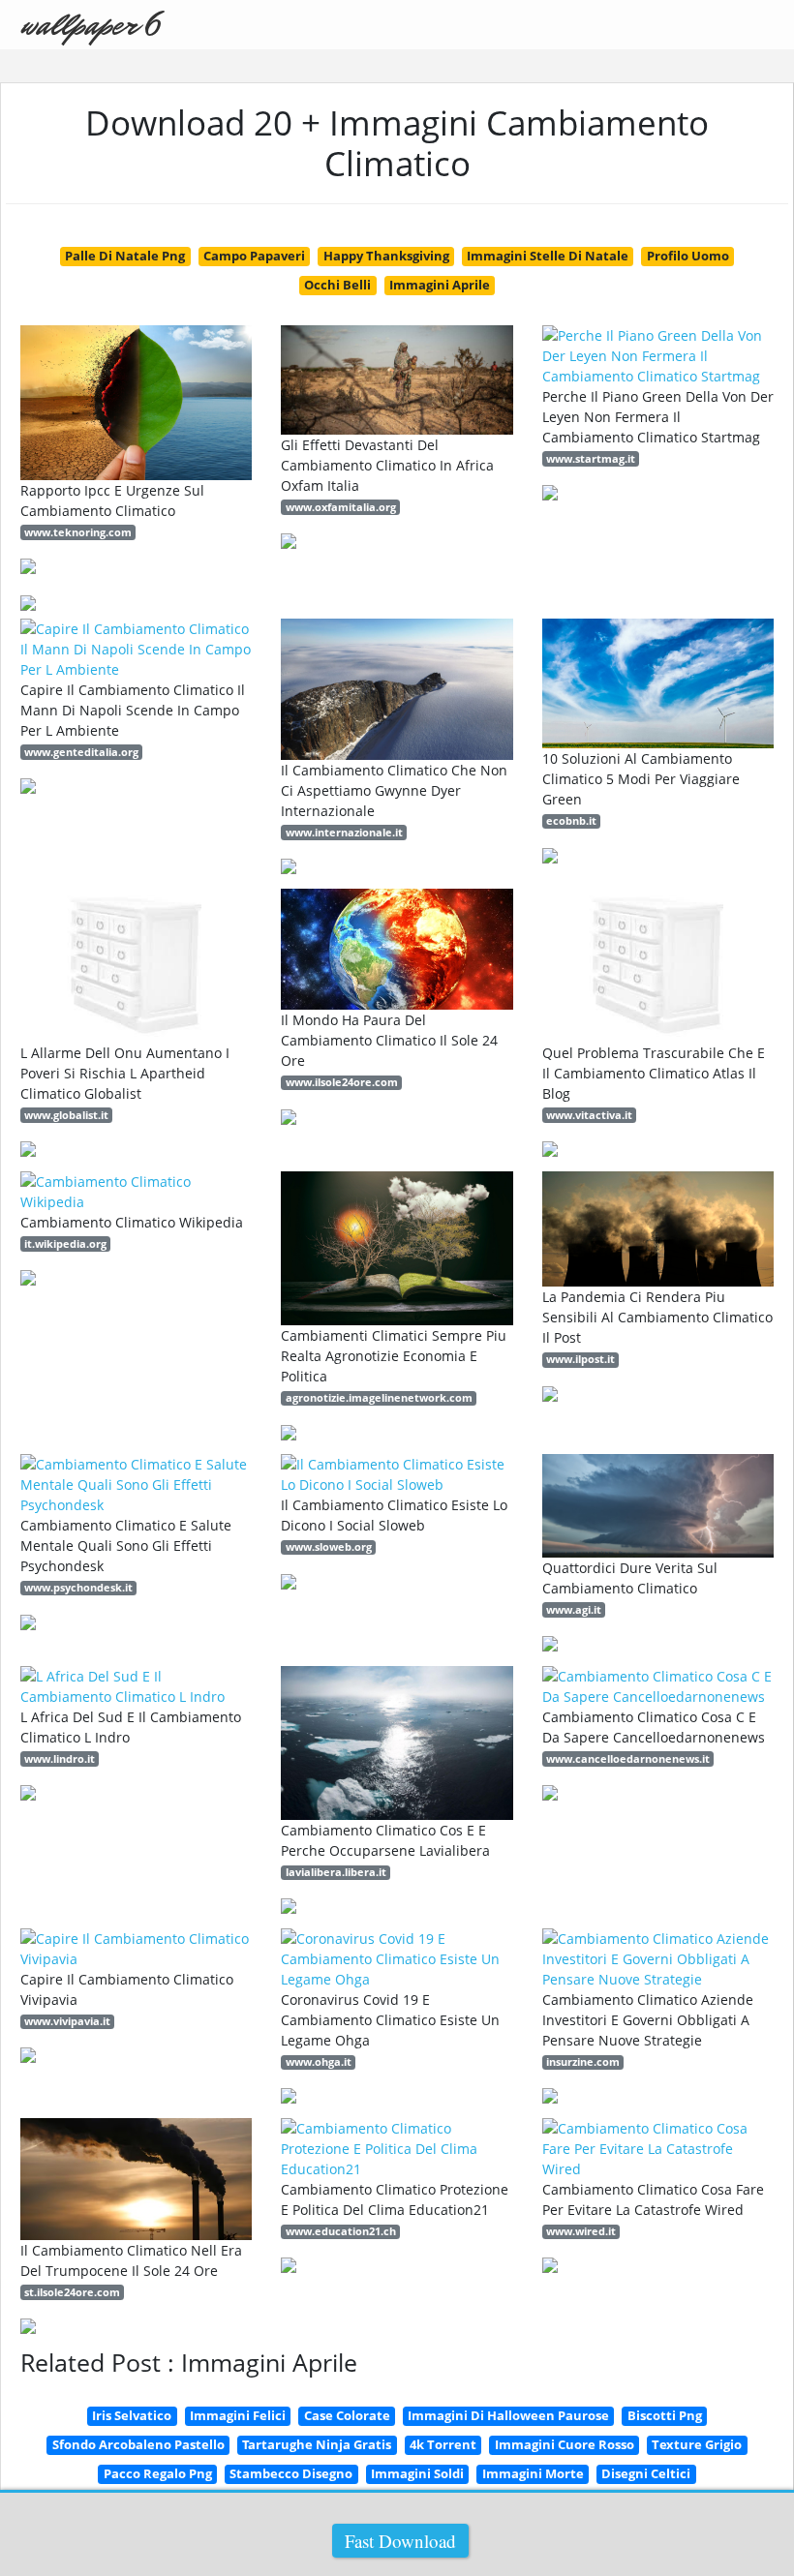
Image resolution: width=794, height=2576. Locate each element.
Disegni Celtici (646, 2473)
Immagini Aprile (440, 285)
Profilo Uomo (688, 256)
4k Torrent (443, 2444)
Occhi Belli (337, 285)
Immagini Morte (533, 2473)
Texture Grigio (697, 2444)
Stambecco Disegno (291, 2473)
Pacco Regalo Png (158, 2473)
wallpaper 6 (90, 25)
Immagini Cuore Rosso (565, 2444)
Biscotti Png (665, 2415)
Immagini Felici (238, 2415)
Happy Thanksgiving (386, 256)
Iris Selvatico (132, 2415)
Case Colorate (347, 2415)
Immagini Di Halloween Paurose (508, 2415)
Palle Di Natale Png (125, 256)
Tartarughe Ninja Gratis (317, 2444)
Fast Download (400, 2541)
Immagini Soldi (417, 2473)
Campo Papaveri (254, 256)
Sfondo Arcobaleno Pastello (138, 2444)
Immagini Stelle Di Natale (548, 256)
